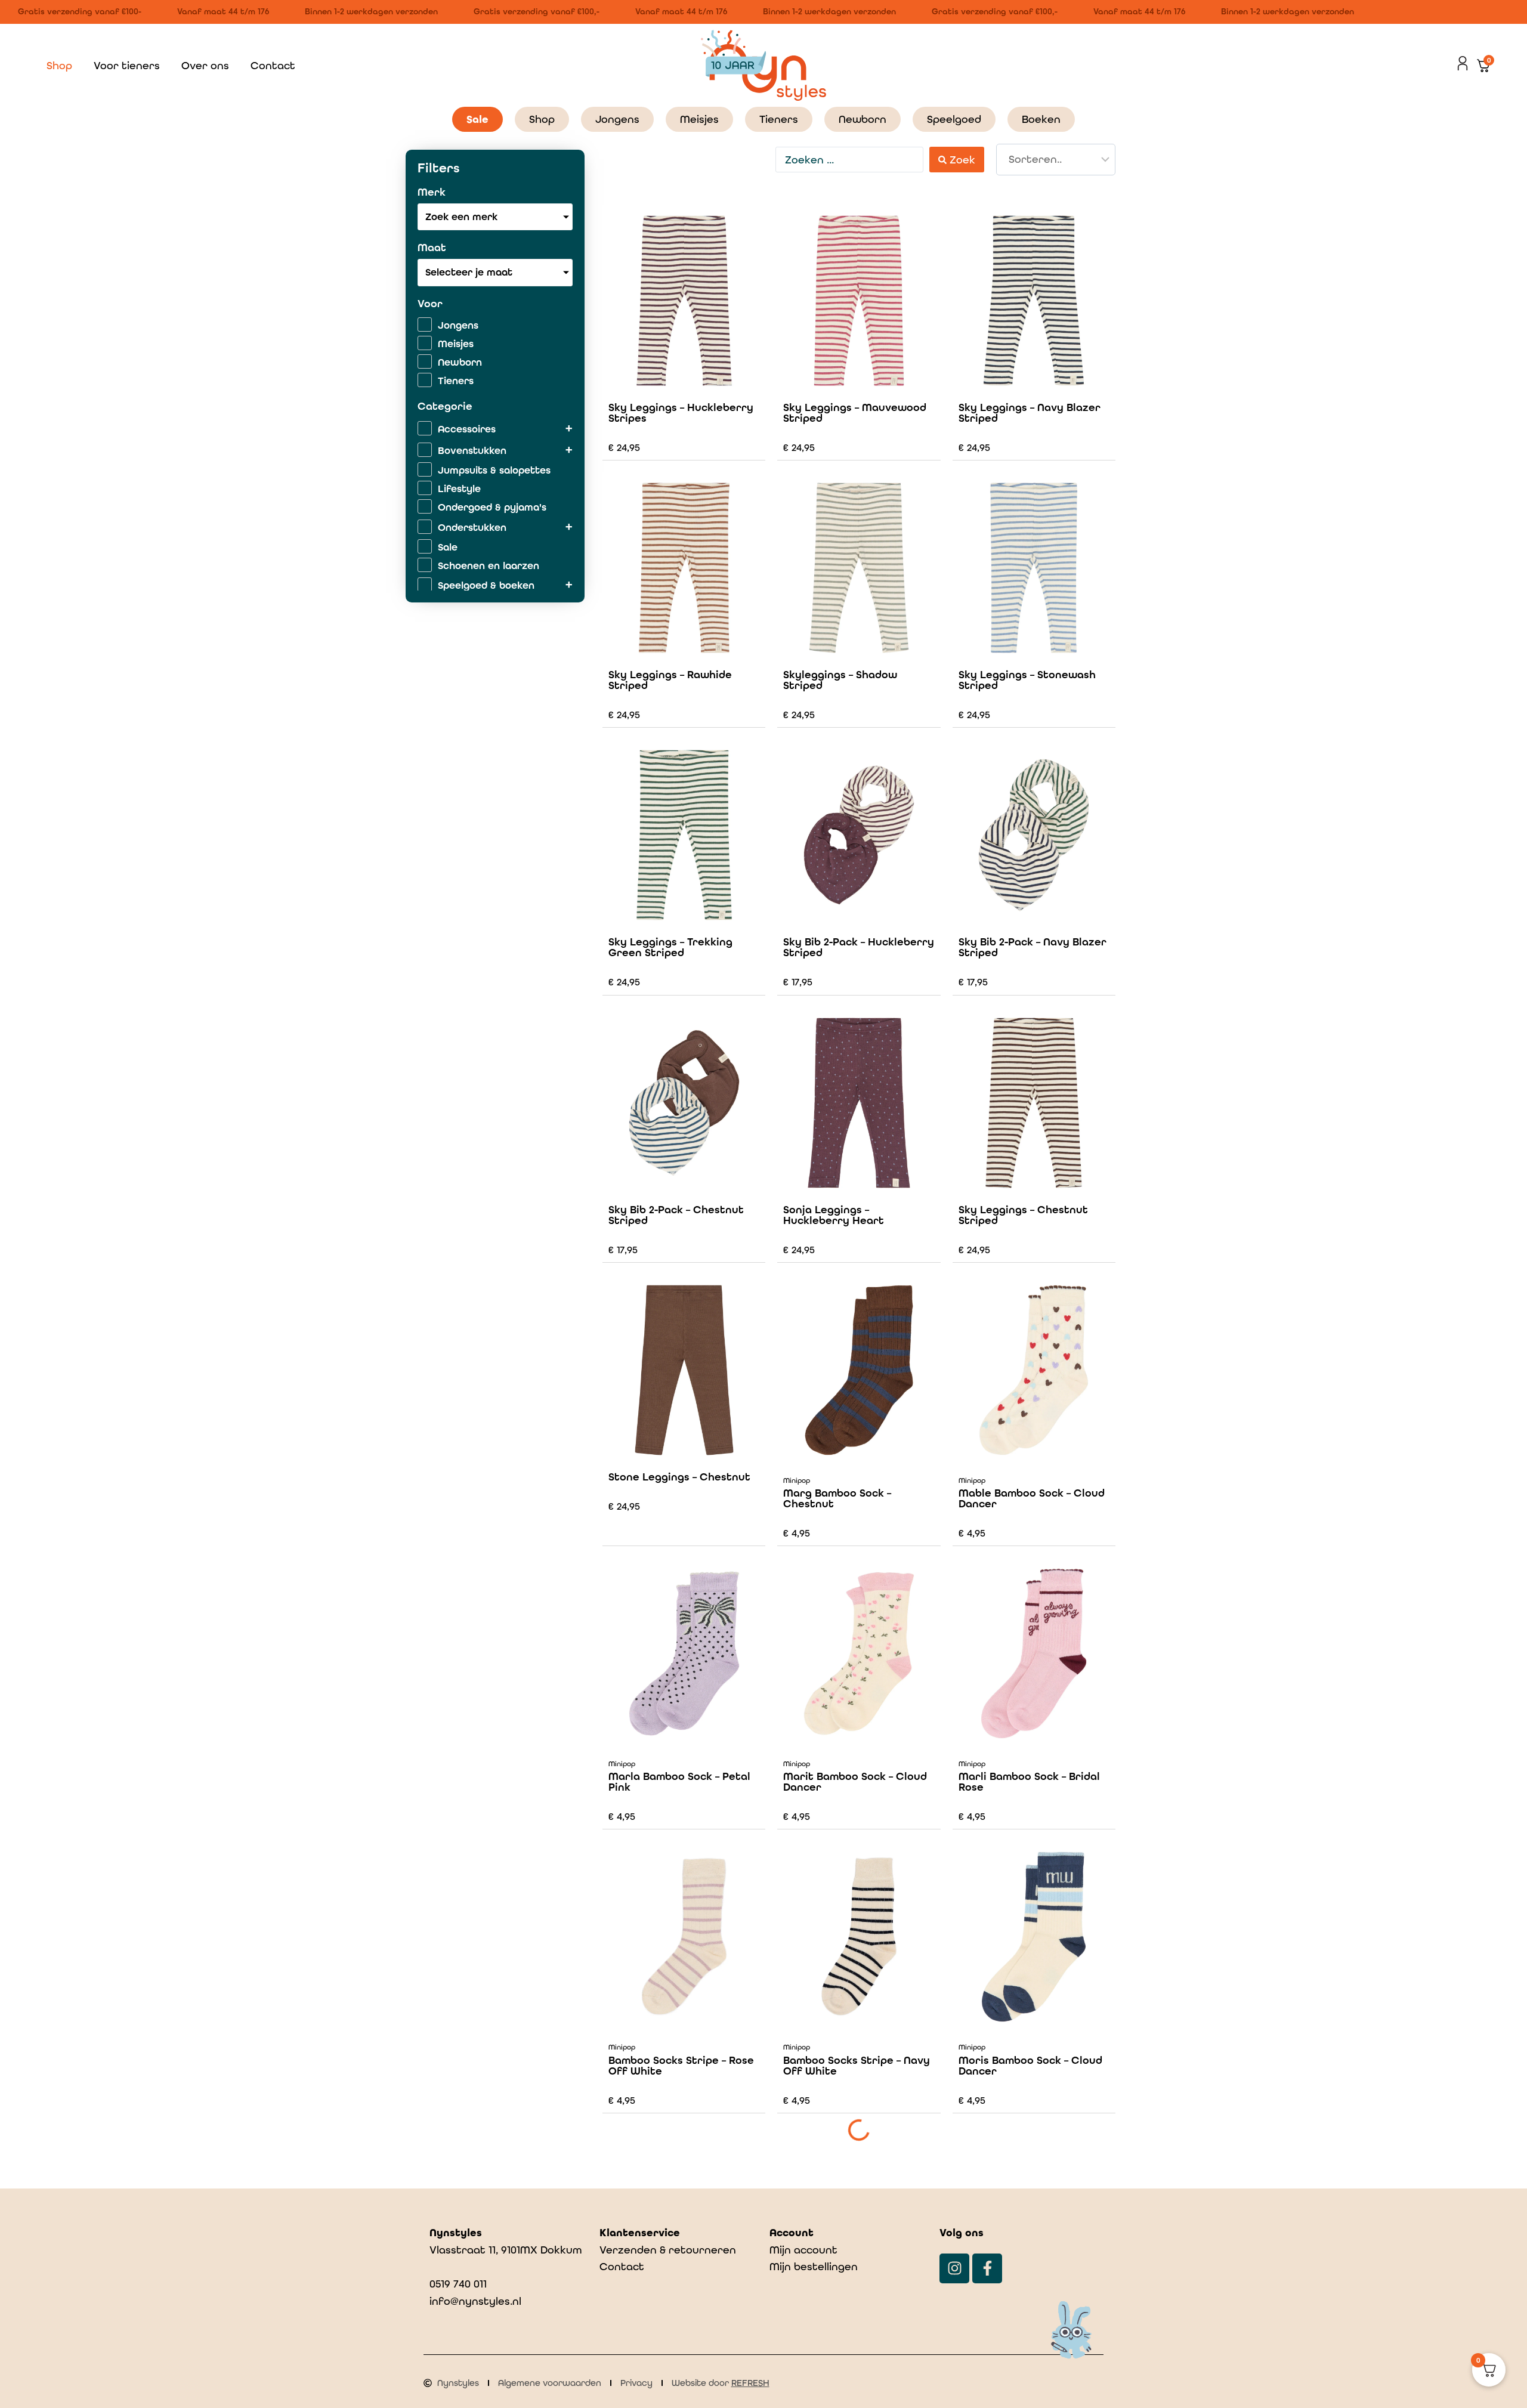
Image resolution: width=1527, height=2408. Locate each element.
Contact (273, 65)
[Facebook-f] (987, 2268)
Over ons (205, 65)
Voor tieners (127, 65)
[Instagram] (954, 2268)
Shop (59, 65)
